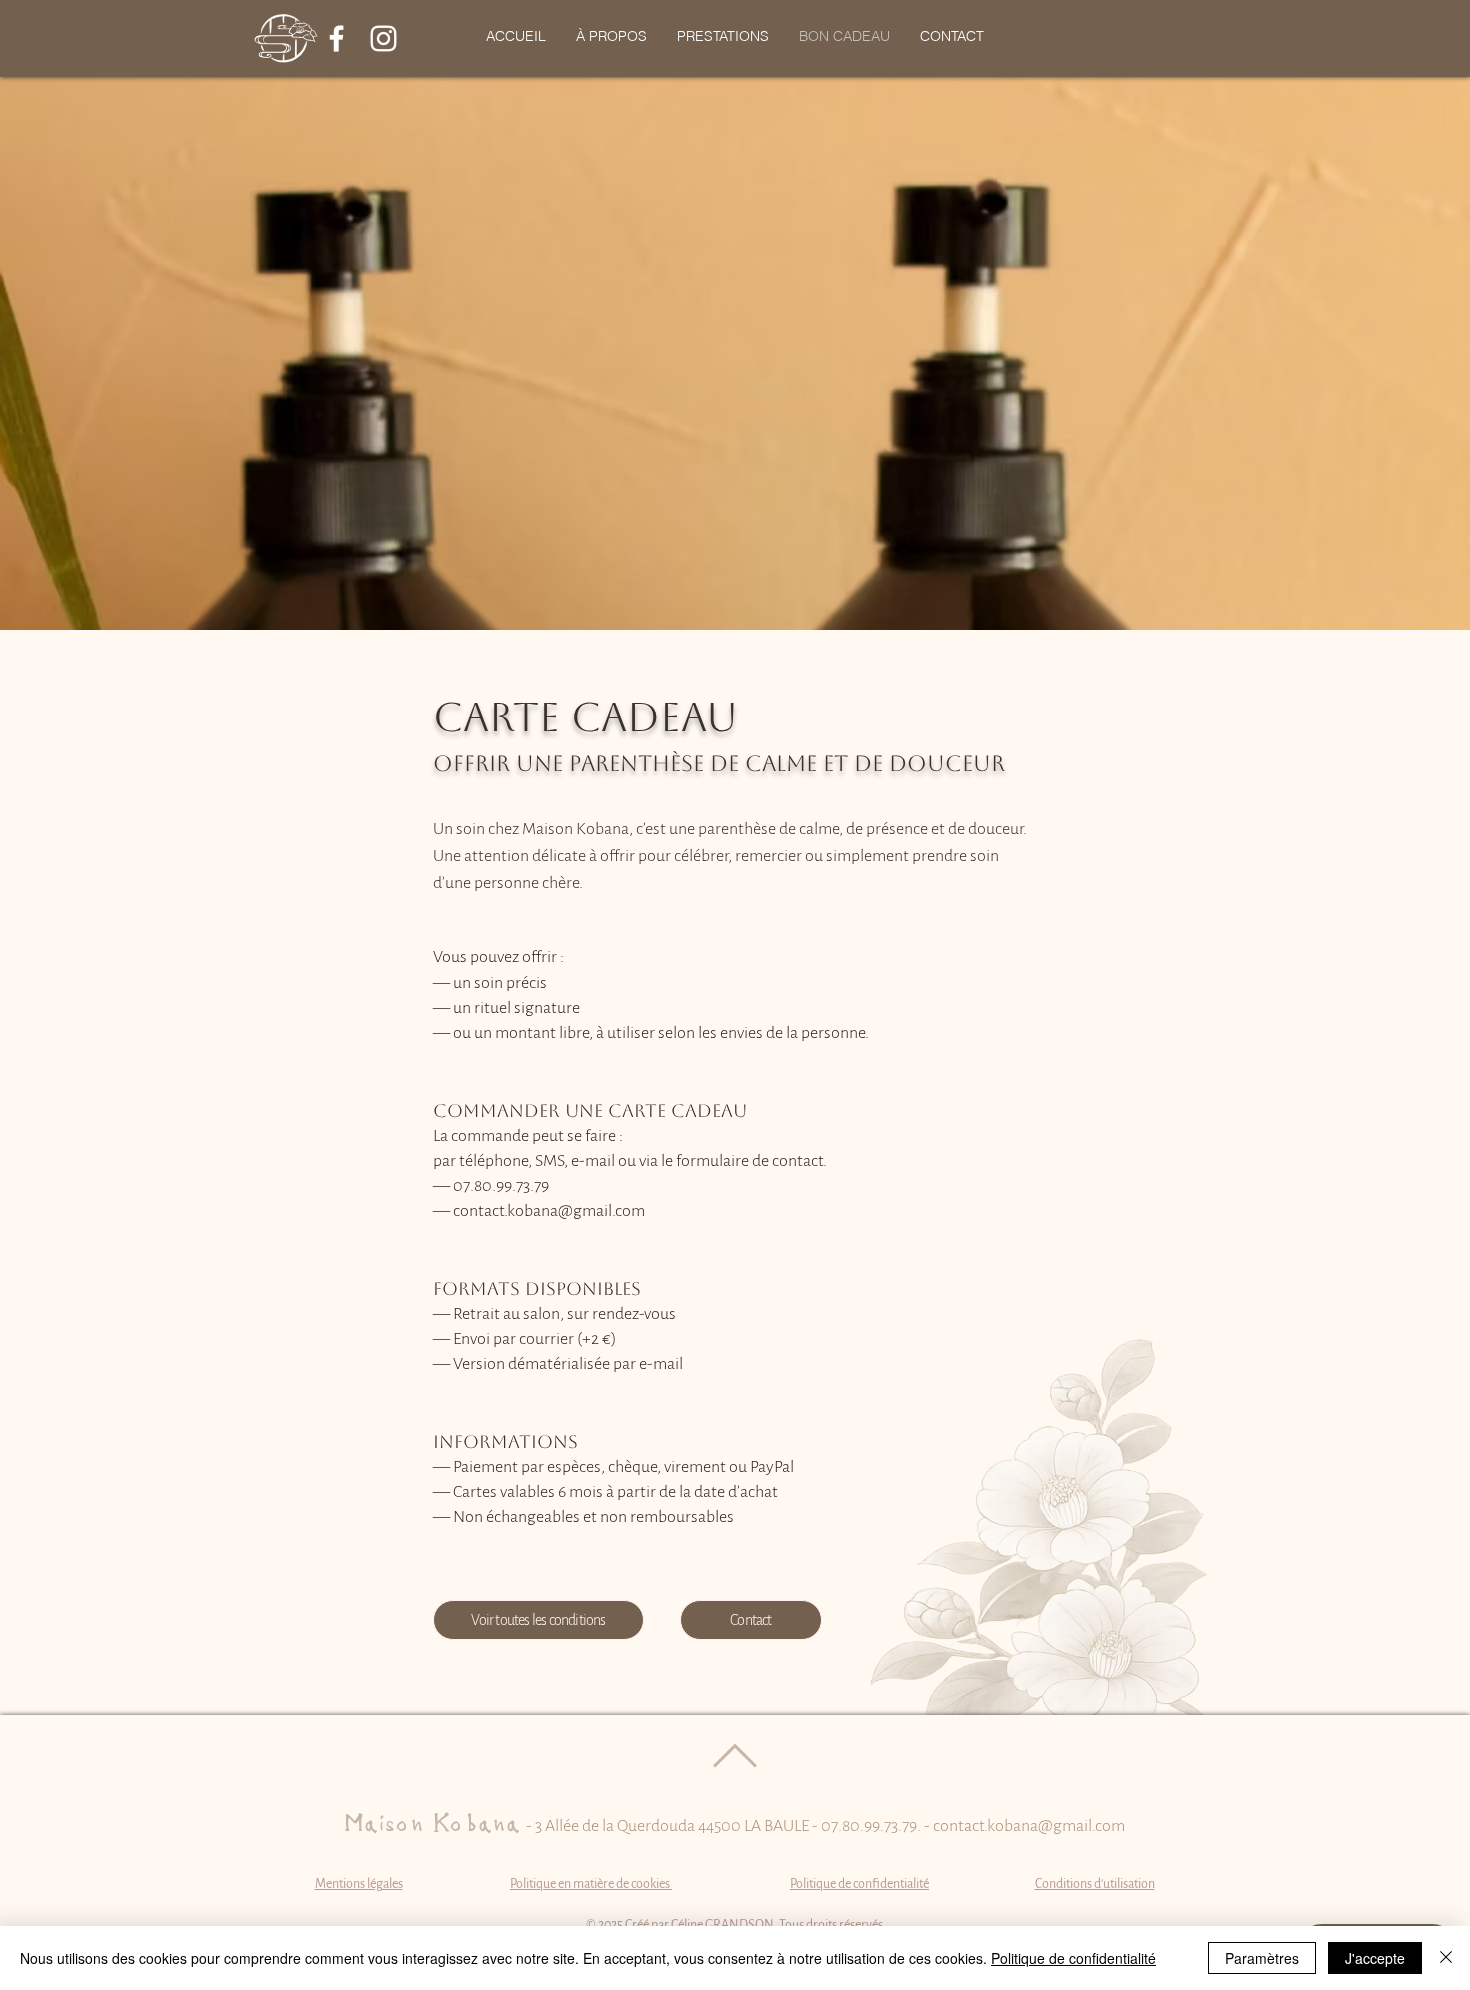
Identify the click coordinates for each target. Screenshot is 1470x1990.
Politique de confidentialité (1073, 1958)
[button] (723, 36)
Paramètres (1262, 1958)
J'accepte (1375, 1958)
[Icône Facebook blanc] (336, 38)
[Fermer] (1446, 1958)
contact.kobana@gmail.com (1029, 1826)
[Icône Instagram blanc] (383, 38)
